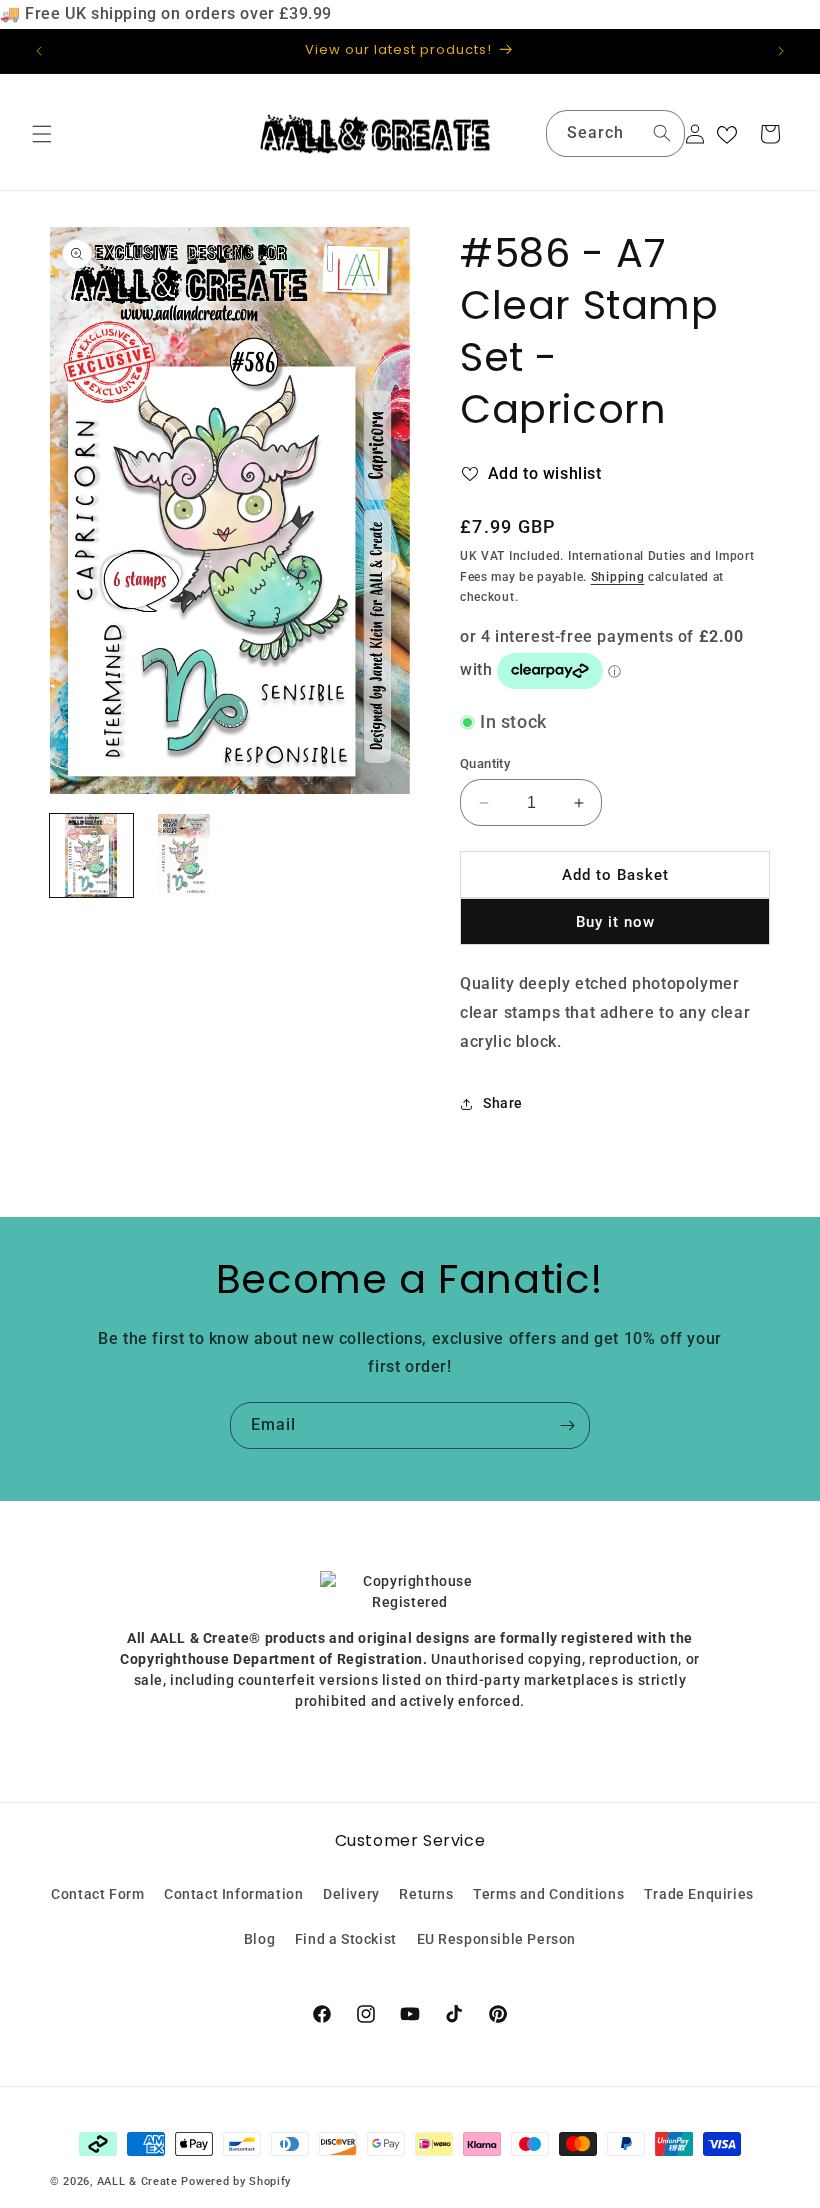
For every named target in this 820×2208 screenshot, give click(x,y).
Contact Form (97, 1894)
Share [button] (503, 1103)
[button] (42, 134)
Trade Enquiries (699, 1894)
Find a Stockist (346, 1939)
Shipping (618, 577)
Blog (259, 1939)
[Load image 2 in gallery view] (184, 855)
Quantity (485, 763)
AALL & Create (137, 2181)
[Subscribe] (567, 1425)
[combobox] (615, 133)
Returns (426, 1894)
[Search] (662, 133)
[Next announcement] (781, 51)
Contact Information (233, 1894)
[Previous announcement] (39, 51)
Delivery (351, 1894)
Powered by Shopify (236, 2181)
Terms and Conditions (548, 1894)
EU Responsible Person (497, 1939)
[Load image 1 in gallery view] (91, 855)
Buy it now (615, 922)
